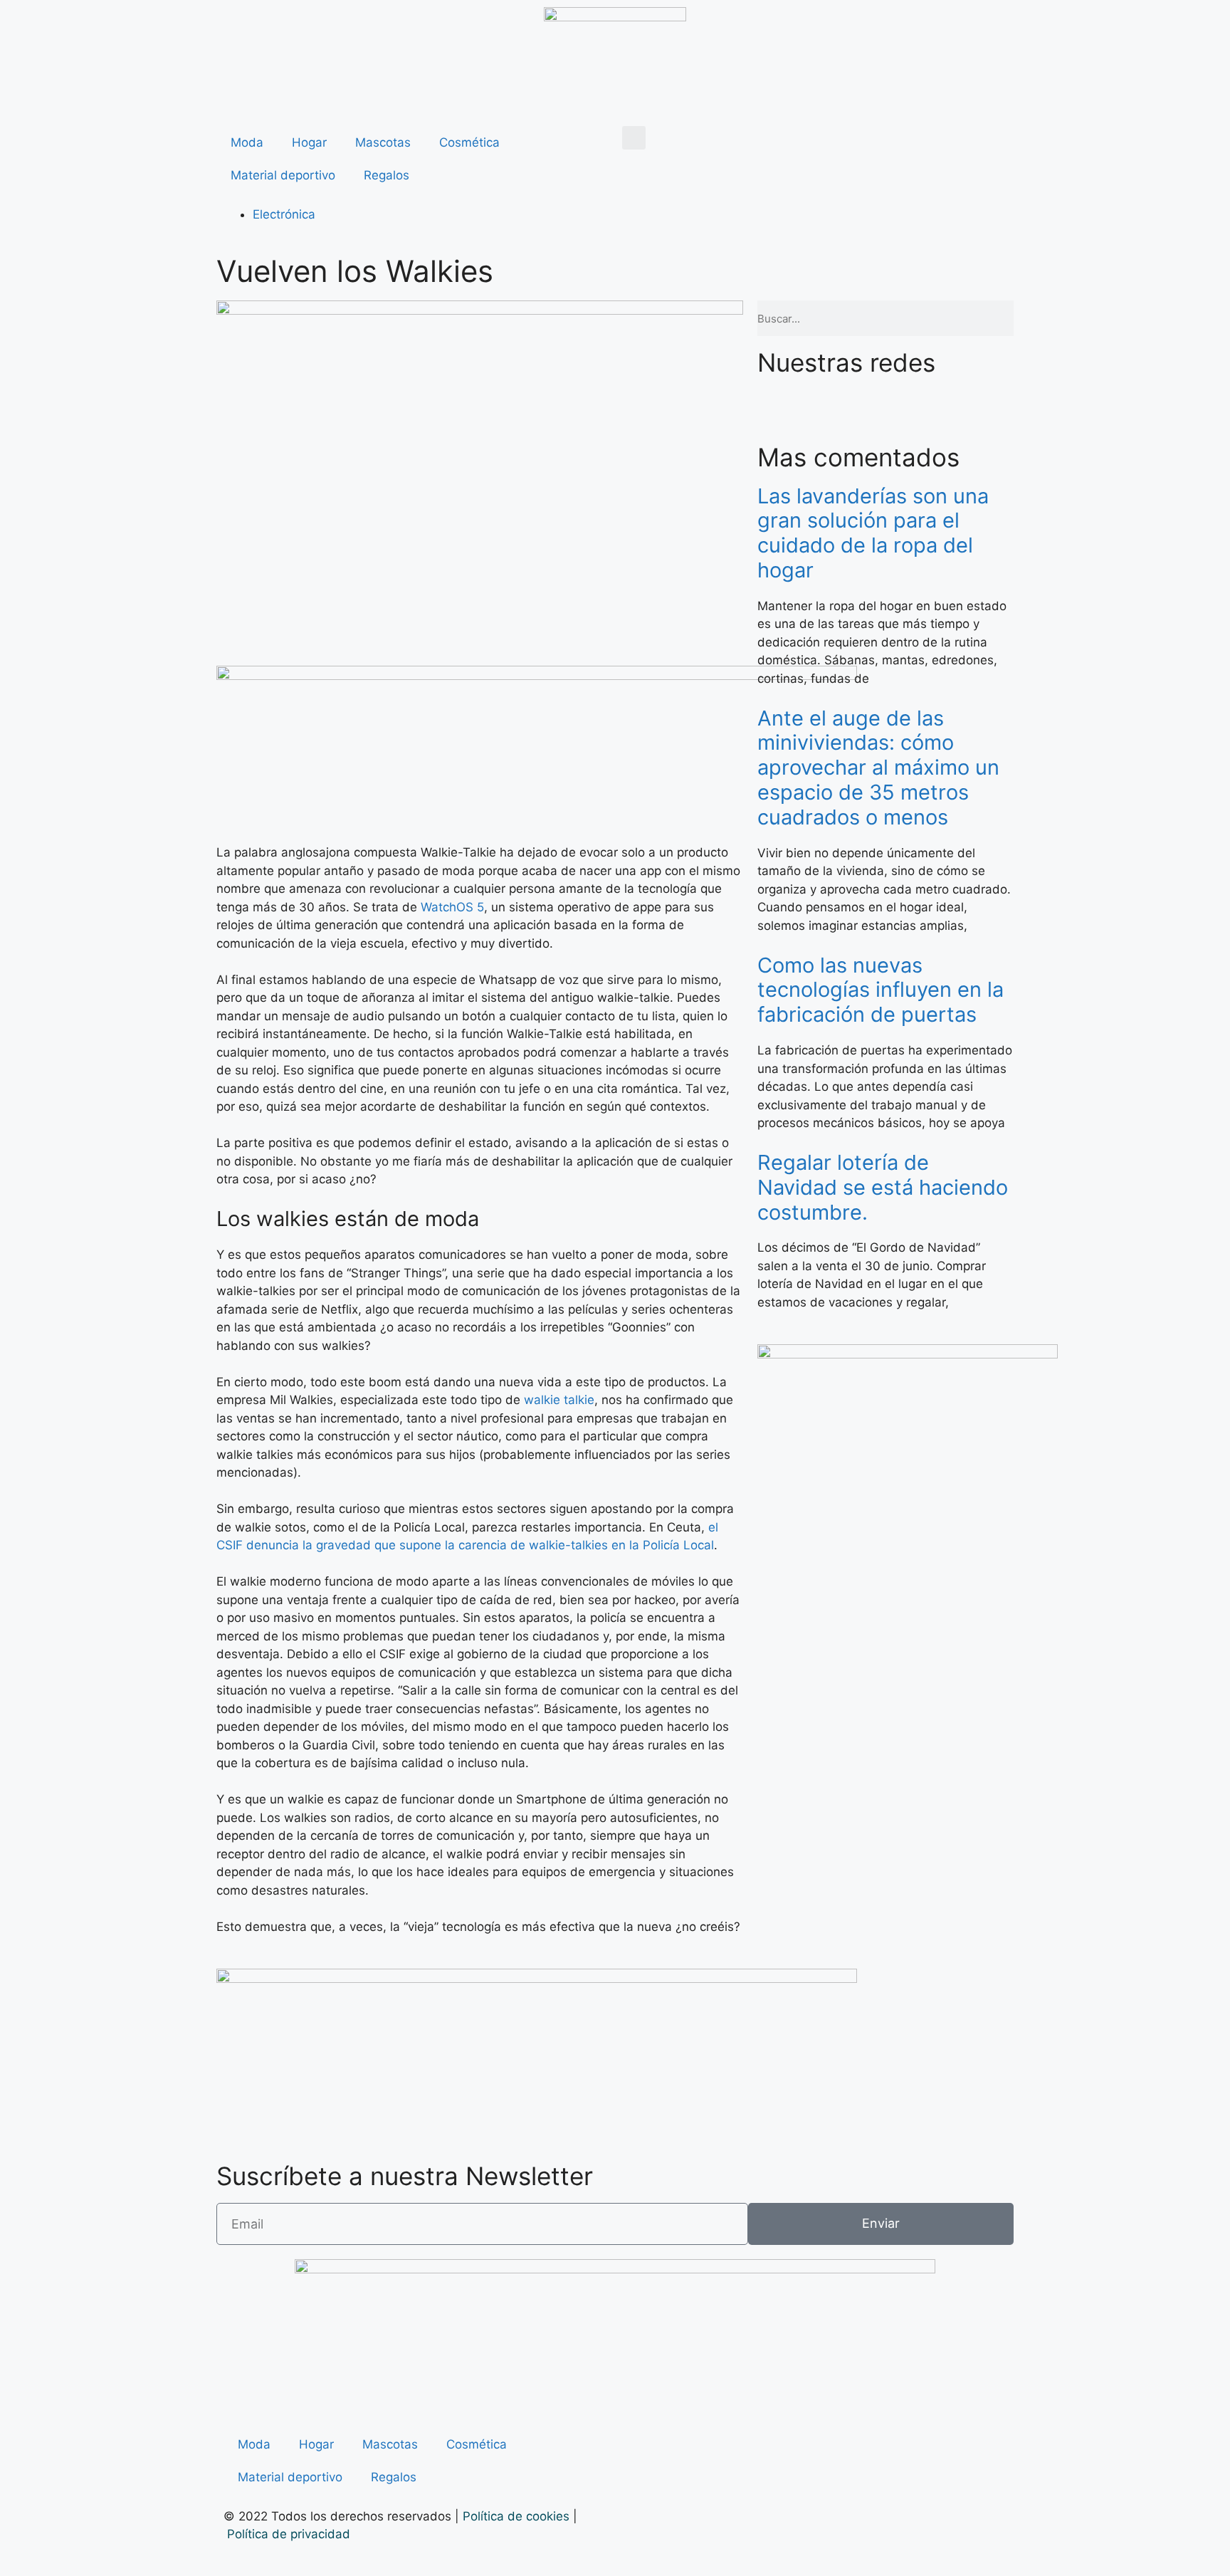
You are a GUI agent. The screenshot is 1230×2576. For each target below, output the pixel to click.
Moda (247, 142)
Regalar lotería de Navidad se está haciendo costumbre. (883, 1187)
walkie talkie (559, 1400)
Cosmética (469, 142)
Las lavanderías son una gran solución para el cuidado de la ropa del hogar (873, 533)
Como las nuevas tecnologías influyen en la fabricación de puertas (881, 990)
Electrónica (284, 214)
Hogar (309, 142)
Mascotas (383, 142)
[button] (634, 138)
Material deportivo (283, 175)
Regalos (387, 175)
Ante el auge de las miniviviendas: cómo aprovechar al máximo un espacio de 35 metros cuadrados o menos (878, 768)
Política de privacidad (290, 2534)
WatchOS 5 (452, 907)
